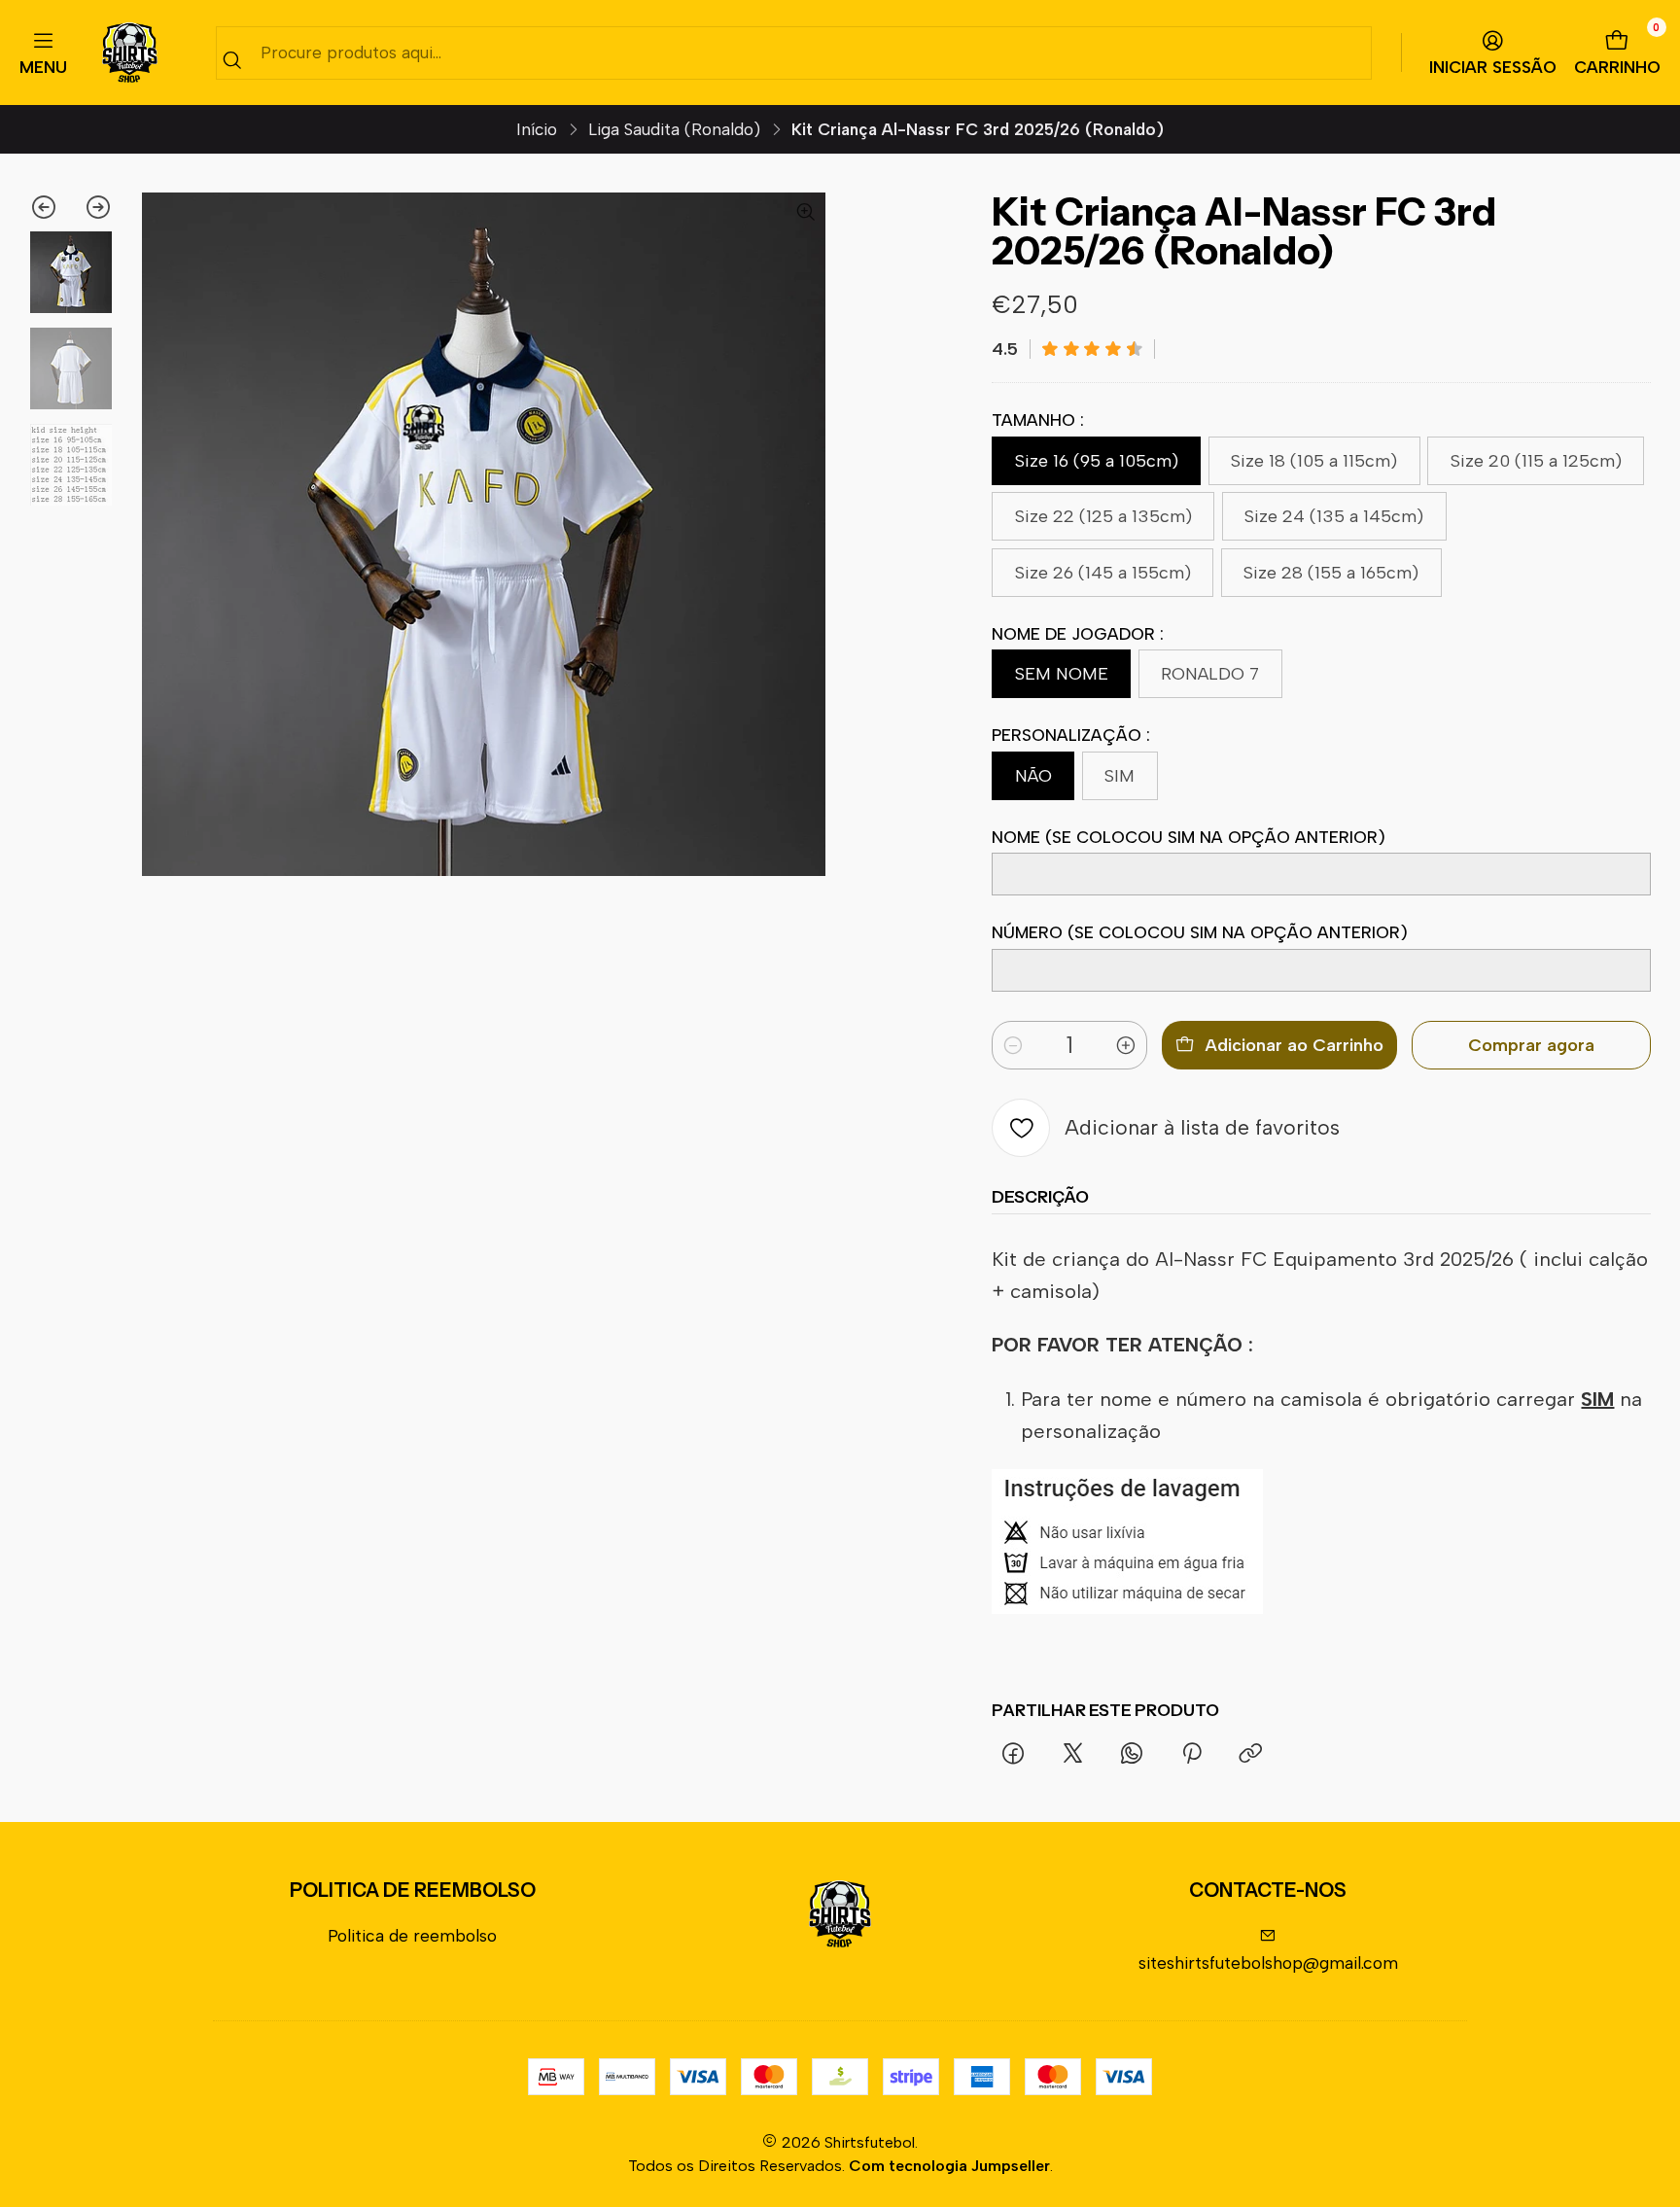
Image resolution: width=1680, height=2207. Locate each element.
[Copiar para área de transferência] (1250, 1755)
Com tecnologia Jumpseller (949, 2166)
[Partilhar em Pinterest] (1192, 1755)
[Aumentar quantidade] (1126, 1045)
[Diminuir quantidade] (1013, 1045)
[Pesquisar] (232, 60)
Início (537, 130)
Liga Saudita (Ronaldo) (674, 130)
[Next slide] (92, 207)
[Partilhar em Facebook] (1013, 1755)
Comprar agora (1531, 1045)
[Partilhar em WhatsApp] (1132, 1755)
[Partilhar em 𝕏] (1072, 1755)
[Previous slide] (50, 207)
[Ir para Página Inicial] (130, 53)
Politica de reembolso (412, 1935)
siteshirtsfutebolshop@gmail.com (1268, 1962)
